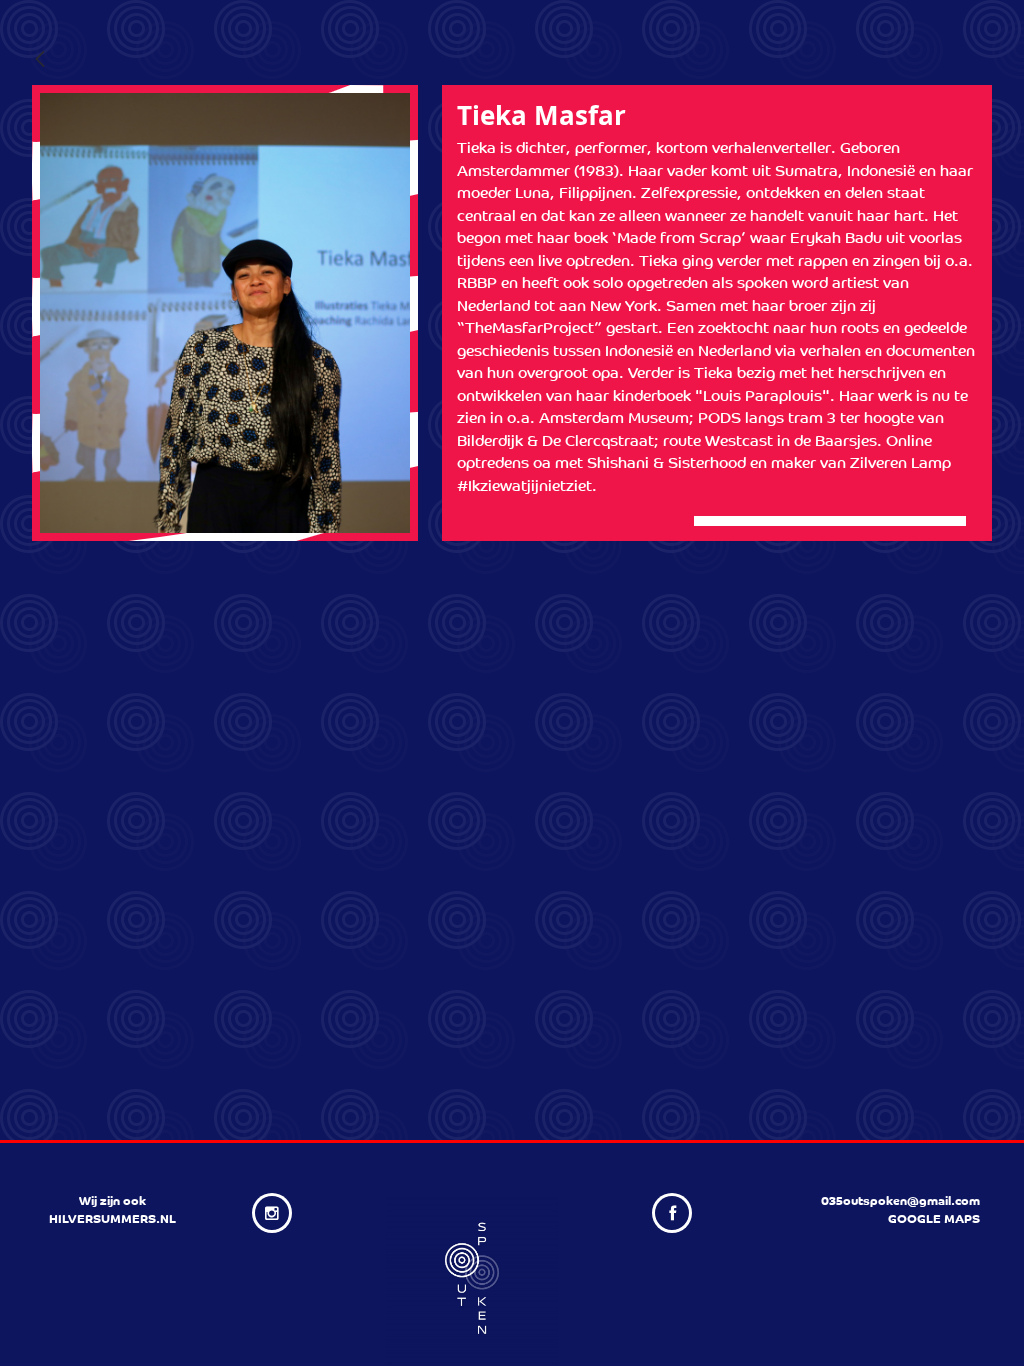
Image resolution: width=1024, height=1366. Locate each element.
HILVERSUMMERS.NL (112, 1220)
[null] (40, 61)
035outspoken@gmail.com (900, 1202)
